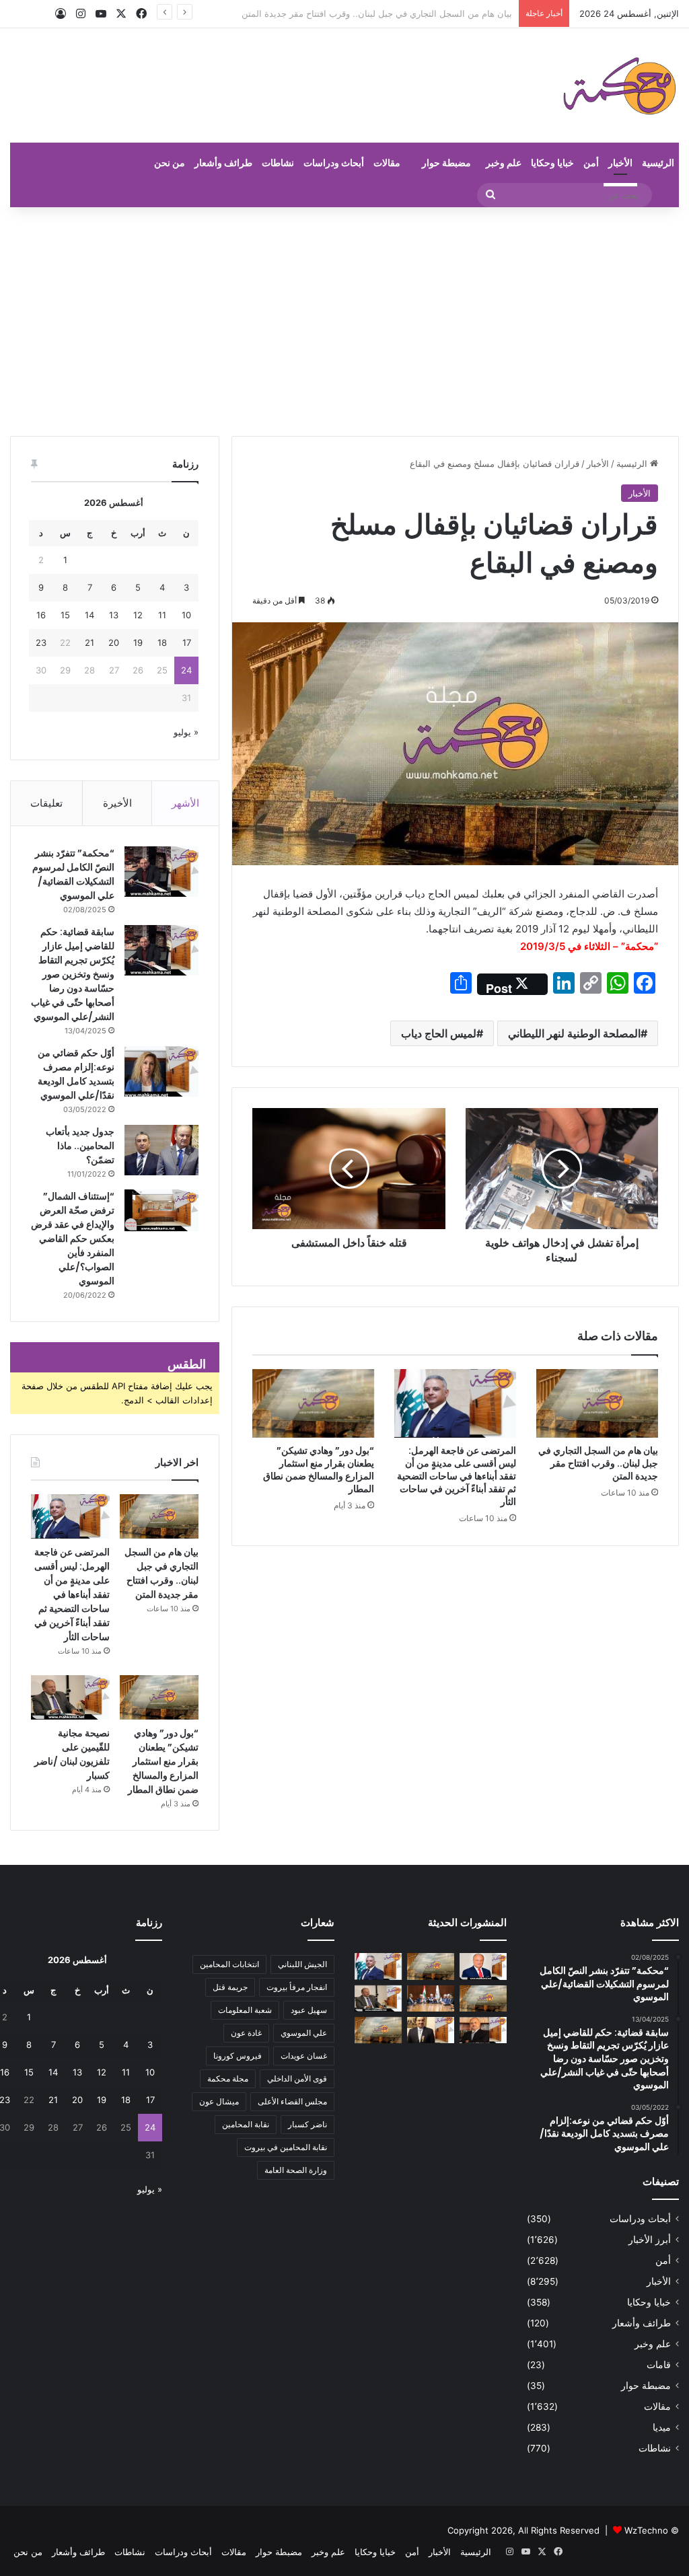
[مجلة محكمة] (619, 85)
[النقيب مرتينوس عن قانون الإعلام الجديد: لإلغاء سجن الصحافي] (431, 1998)
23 (41, 642)
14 (89, 615)
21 (89, 642)
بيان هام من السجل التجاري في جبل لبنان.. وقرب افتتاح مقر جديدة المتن (598, 1463)
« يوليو (186, 732)
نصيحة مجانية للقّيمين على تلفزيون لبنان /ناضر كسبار (72, 1754)
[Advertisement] (344, 322)
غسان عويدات (304, 2056)
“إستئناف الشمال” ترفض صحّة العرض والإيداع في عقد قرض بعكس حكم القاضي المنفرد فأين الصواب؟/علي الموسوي (73, 1239)
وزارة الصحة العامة (296, 2170)
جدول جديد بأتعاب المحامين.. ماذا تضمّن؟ (80, 1146)
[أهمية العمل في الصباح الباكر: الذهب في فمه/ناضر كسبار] (483, 1966)
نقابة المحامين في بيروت (286, 2147)
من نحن (170, 162)
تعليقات (46, 803)
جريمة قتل (230, 1987)
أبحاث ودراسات (334, 162)
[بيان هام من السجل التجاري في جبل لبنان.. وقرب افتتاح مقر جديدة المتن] (597, 1403)
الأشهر (185, 803)
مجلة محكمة (228, 2078)
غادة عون (246, 2033)
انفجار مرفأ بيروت (297, 1987)
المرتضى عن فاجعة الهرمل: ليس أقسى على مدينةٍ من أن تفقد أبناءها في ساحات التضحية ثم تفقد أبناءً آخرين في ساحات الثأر (457, 1476)
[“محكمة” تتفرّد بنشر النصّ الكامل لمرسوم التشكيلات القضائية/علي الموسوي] (161, 872)
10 (186, 615)
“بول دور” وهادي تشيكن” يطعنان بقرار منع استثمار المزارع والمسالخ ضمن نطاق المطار (319, 1470)
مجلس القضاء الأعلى (292, 2101)
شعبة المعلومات (245, 2010)
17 (187, 642)
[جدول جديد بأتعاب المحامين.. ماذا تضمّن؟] (161, 1150)
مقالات (387, 162)
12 (138, 615)
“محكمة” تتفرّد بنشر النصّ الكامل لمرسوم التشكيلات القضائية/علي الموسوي (73, 874)
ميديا (662, 2427)
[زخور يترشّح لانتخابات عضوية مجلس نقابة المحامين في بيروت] (483, 2030)
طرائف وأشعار (223, 162)
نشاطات (278, 162)
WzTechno (646, 2530)
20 (114, 642)
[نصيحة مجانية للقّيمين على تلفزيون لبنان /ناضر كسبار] (70, 1697)
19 (138, 642)
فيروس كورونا (238, 2056)
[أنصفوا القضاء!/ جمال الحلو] (431, 2030)
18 (162, 642)
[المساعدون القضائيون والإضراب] (378, 2030)
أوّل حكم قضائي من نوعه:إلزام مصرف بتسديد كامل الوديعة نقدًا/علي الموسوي (76, 1074)
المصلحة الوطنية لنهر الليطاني (574, 1033)
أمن (591, 162)
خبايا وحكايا (552, 162)
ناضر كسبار (307, 2124)
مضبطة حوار (446, 162)
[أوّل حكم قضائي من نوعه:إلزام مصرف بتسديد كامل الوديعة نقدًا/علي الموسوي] (161, 1071)
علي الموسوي (304, 2033)
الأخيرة (117, 803)
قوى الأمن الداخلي (297, 2078)
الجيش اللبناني (302, 1964)
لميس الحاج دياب (439, 1033)
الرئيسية (658, 162)
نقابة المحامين (246, 2124)
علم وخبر (504, 162)
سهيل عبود (309, 2010)
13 (114, 615)
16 (41, 615)
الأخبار (620, 162)
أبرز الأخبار (650, 2240)
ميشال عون (219, 2101)
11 (162, 615)
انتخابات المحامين (229, 1964)
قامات (659, 2365)
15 (65, 615)
